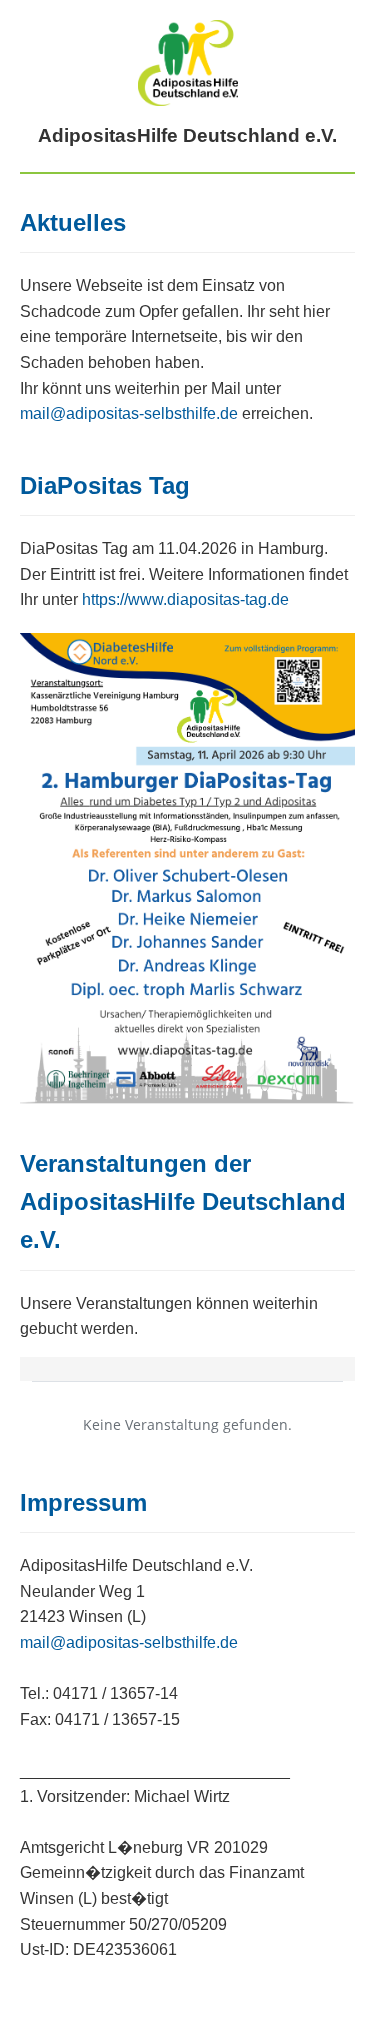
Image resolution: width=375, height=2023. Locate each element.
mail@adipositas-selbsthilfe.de (129, 413)
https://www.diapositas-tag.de (185, 599)
